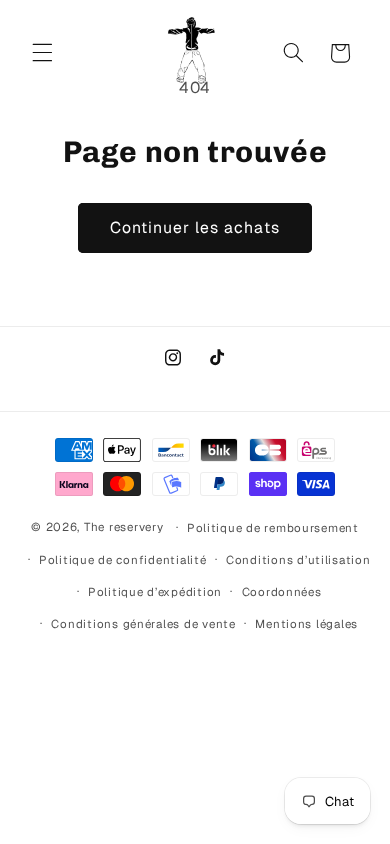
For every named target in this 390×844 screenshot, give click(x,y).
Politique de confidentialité (123, 559)
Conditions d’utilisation (298, 559)
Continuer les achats (195, 227)
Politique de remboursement (273, 527)
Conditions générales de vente (143, 623)
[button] (42, 53)
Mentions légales (306, 623)
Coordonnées (282, 591)
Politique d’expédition (155, 591)
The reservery (124, 526)
